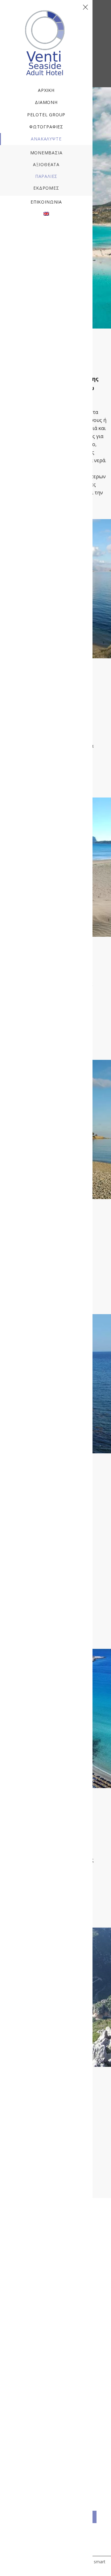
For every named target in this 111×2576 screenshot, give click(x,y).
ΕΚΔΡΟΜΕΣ (46, 188)
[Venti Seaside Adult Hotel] (46, 14)
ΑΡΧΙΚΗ (46, 90)
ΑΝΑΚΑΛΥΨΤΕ (46, 139)
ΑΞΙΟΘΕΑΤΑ (46, 164)
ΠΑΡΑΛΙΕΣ (46, 176)
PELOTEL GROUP (46, 115)
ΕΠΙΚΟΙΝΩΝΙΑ (46, 202)
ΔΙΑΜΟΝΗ (46, 102)
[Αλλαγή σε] (46, 214)
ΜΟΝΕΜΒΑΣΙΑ (46, 153)
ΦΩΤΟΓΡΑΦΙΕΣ (46, 127)
